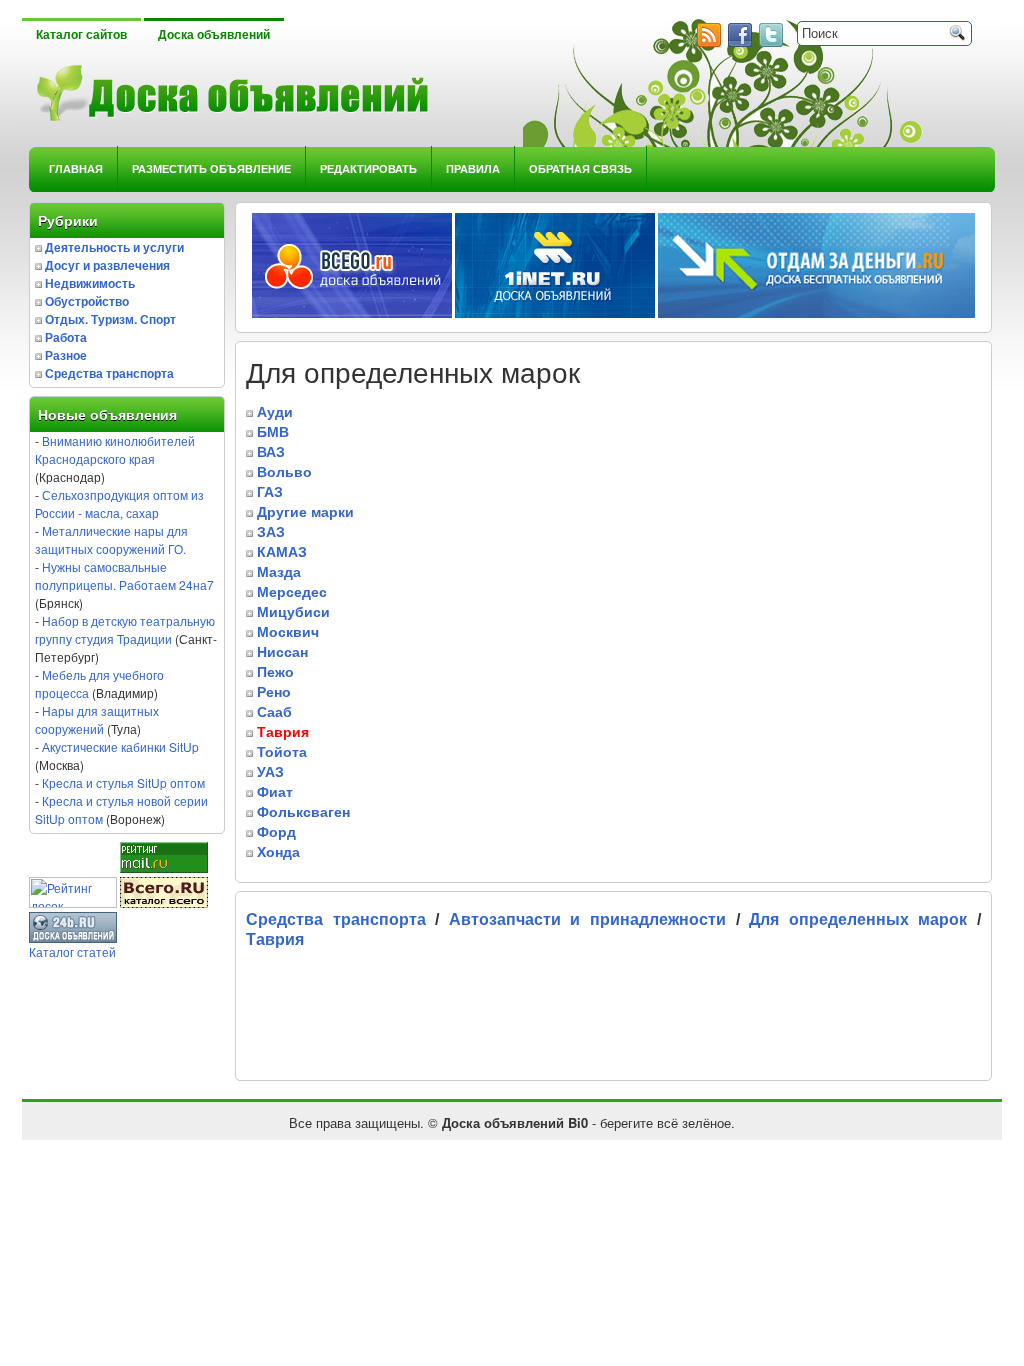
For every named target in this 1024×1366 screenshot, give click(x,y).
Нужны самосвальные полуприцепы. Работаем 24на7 (124, 575)
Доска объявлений (214, 35)
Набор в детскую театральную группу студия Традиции (125, 629)
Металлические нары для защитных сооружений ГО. (111, 539)
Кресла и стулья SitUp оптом (123, 782)
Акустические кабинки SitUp (120, 746)
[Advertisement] (480, 1020)
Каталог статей (72, 951)
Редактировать (368, 168)
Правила (473, 168)
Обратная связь (580, 168)
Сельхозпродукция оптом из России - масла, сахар (119, 503)
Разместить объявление (211, 168)
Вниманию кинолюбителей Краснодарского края (115, 449)
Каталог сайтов (81, 35)
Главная (76, 168)
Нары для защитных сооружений (97, 719)
